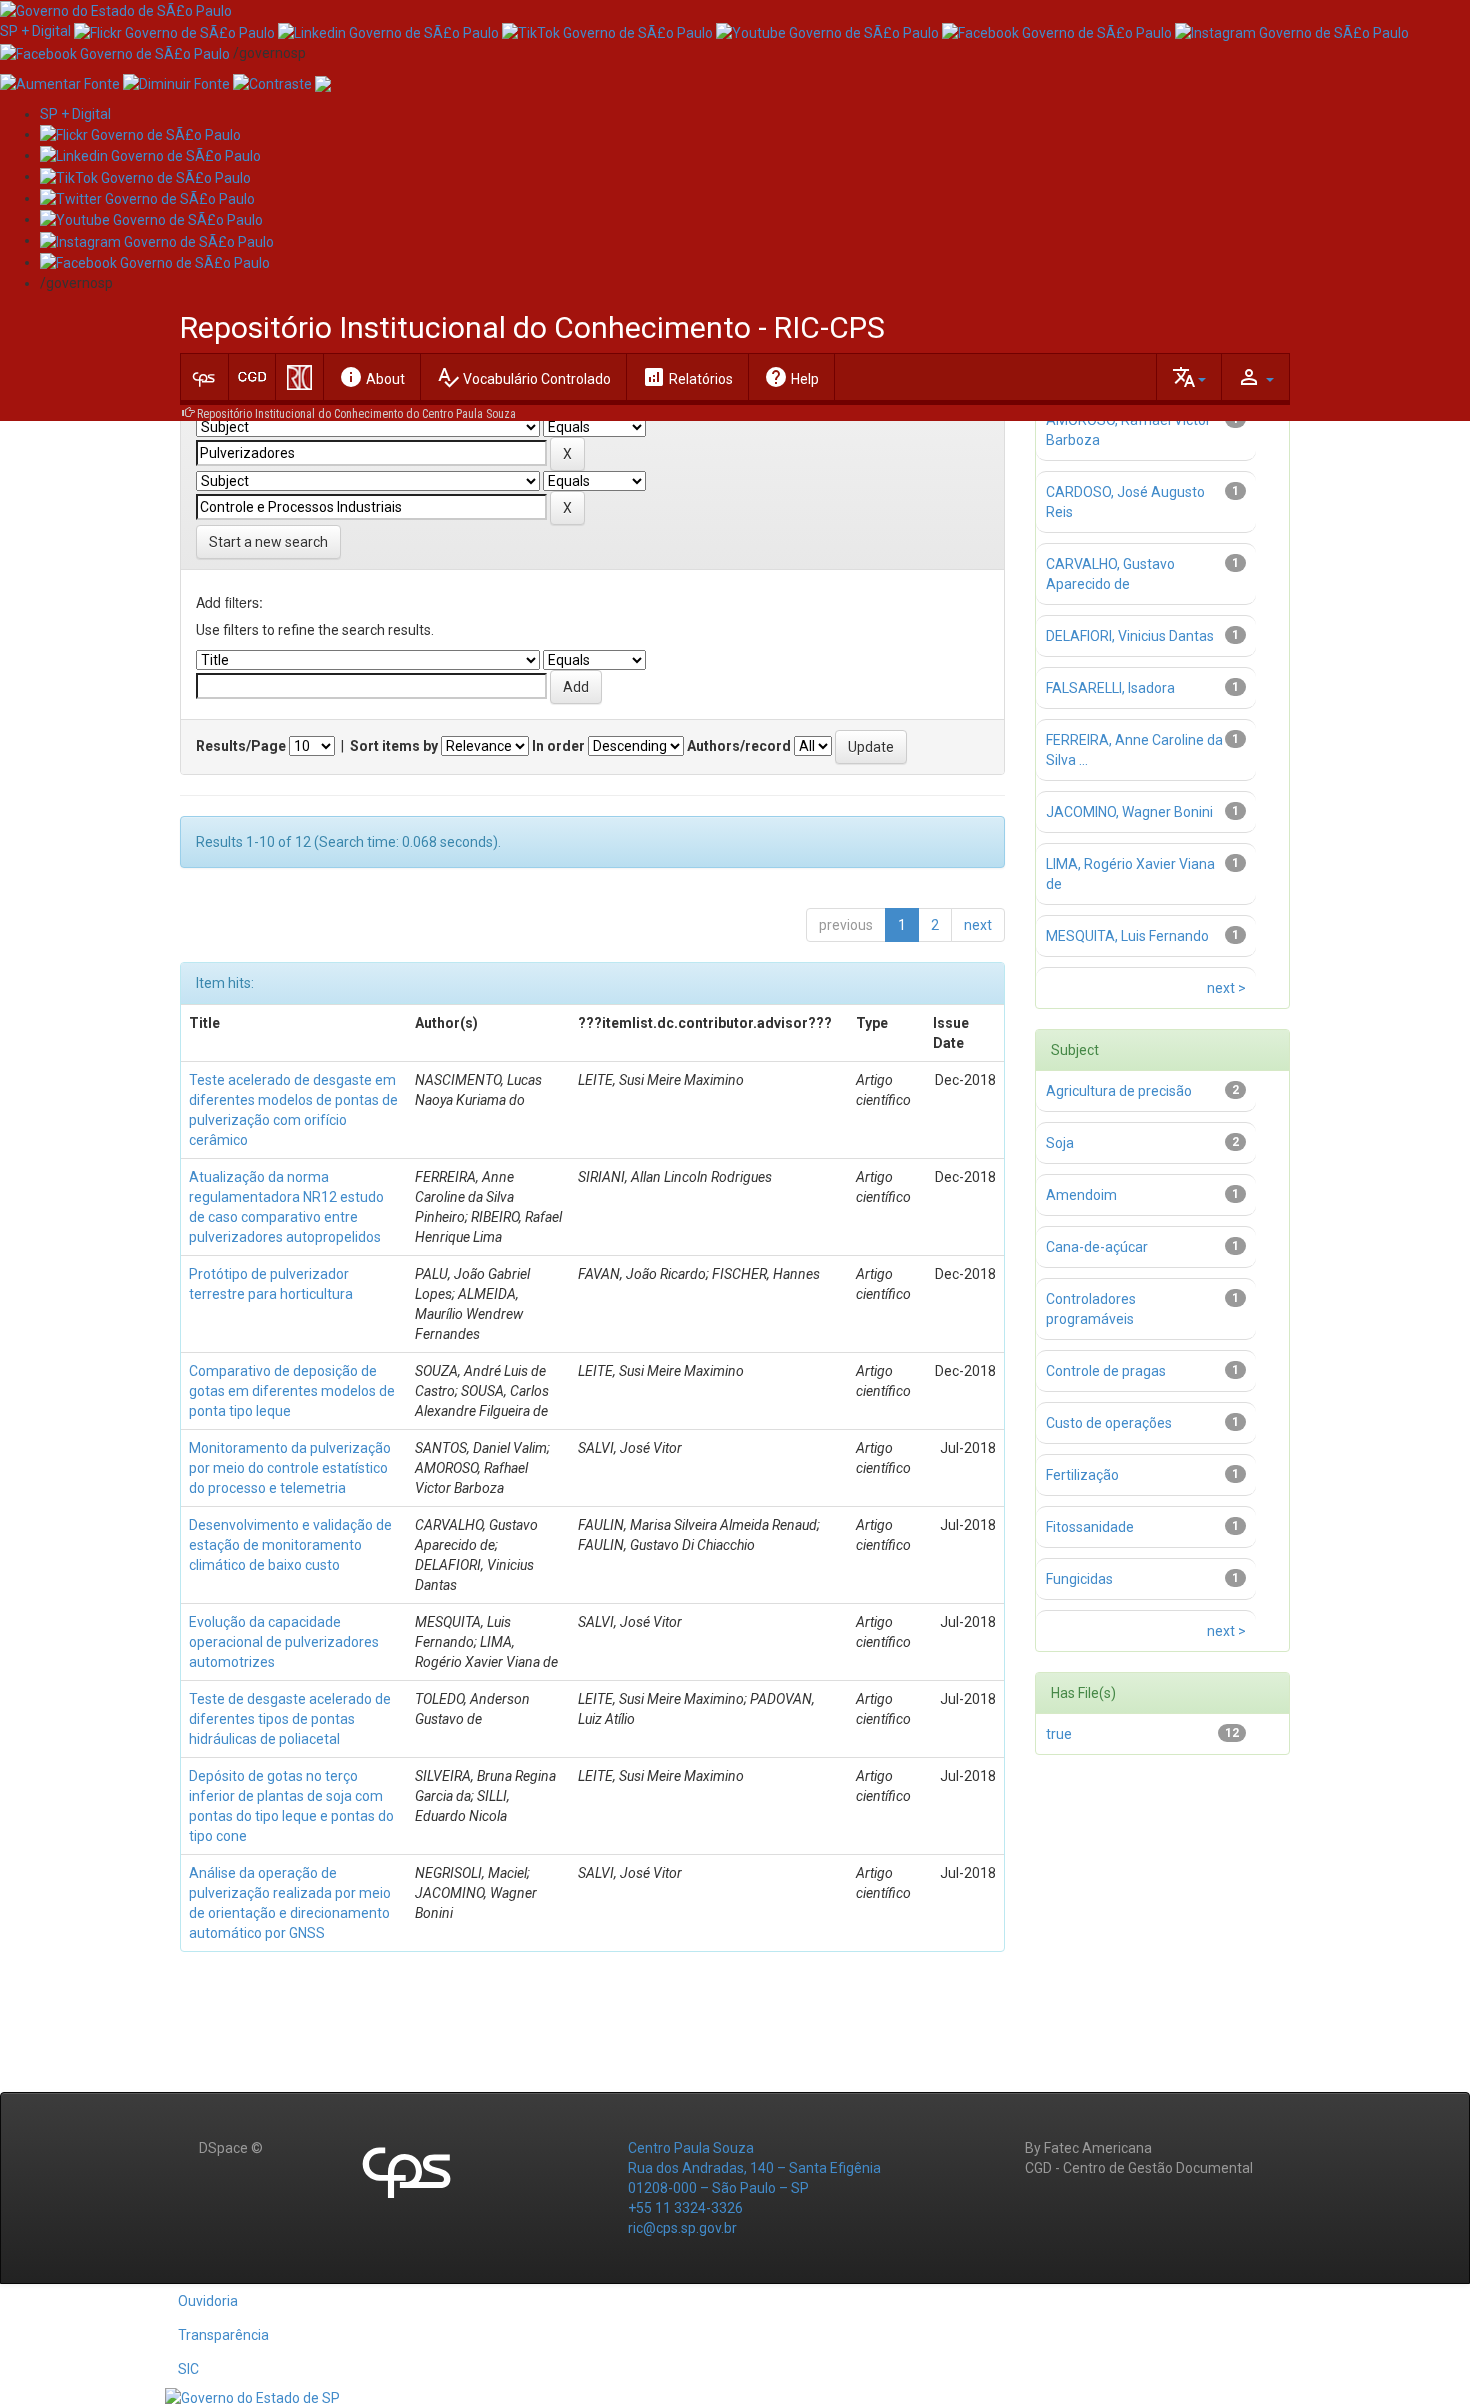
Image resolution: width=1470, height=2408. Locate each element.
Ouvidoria (208, 2301)
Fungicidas (1079, 1579)
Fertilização (1082, 1475)
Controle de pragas (1106, 1371)
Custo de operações (1109, 1423)
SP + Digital (35, 31)
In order (558, 746)
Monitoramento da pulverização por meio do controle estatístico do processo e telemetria (290, 1468)
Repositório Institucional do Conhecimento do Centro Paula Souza (356, 414)
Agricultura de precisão (1119, 1091)
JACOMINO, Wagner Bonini (1129, 812)
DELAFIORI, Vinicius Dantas (1130, 636)
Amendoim (1081, 1195)
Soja (1060, 1143)
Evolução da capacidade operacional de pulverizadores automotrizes (284, 1642)
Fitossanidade (1090, 1527)
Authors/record (739, 746)
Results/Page (241, 746)
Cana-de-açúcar (1097, 1247)
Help (791, 377)
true (1059, 1734)
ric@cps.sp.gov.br (682, 2228)
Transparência (223, 2335)
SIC (188, 2369)
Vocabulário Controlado (523, 377)
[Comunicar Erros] (323, 83)
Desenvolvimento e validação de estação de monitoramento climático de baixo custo (290, 1545)
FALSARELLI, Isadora (1110, 688)
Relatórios (687, 377)
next (978, 925)
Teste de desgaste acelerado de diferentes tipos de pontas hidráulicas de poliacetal (290, 1719)
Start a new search (268, 542)
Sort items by (394, 746)
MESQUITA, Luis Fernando (1127, 936)
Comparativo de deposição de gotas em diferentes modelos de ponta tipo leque (292, 1391)
